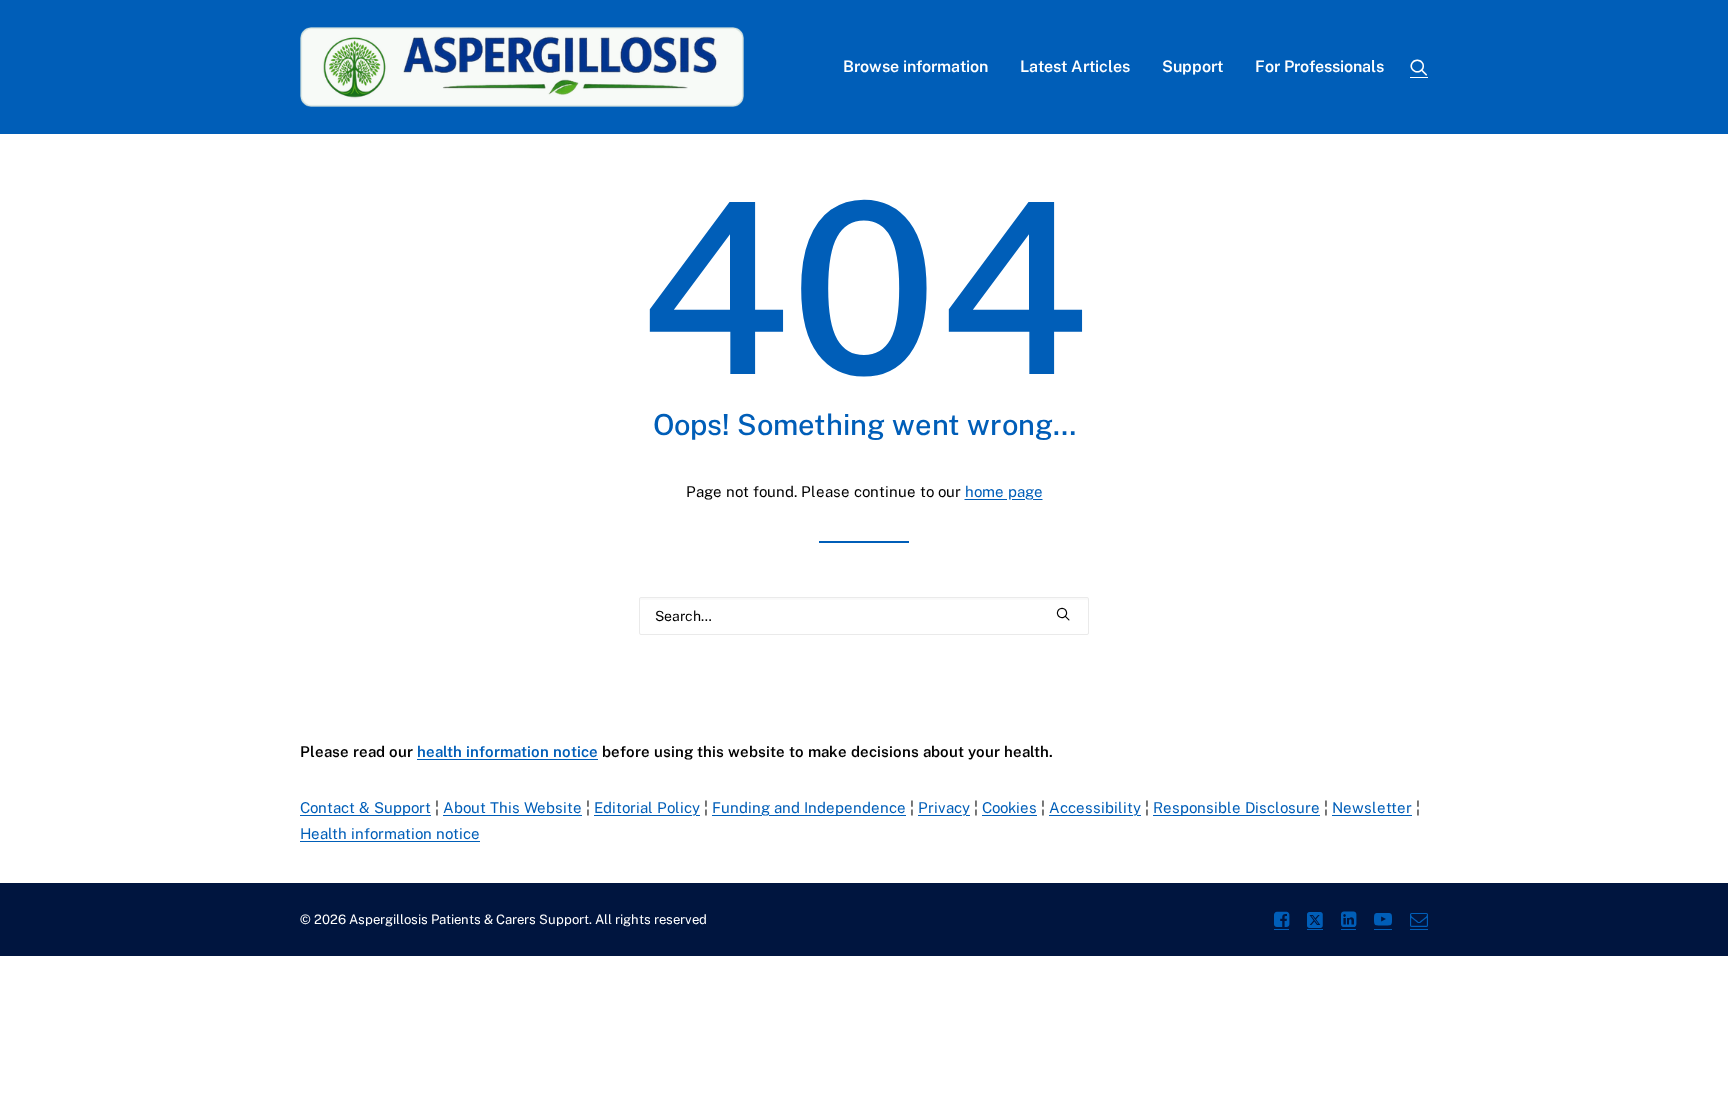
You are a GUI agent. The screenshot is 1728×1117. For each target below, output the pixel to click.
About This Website (512, 807)
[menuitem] (915, 67)
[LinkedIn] (1348, 922)
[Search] (864, 616)
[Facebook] (1281, 922)
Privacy (944, 807)
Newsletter (1372, 807)
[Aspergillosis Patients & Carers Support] (522, 67)
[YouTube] (1383, 922)
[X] (1315, 922)
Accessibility (1095, 807)
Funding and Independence (809, 807)
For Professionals (1319, 66)
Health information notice (390, 833)
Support (1192, 66)
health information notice (507, 751)
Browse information (915, 66)
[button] (1419, 67)
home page (1004, 491)
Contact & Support (365, 807)
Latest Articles (1075, 66)
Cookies (1009, 807)
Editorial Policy (647, 807)
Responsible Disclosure (1236, 807)
